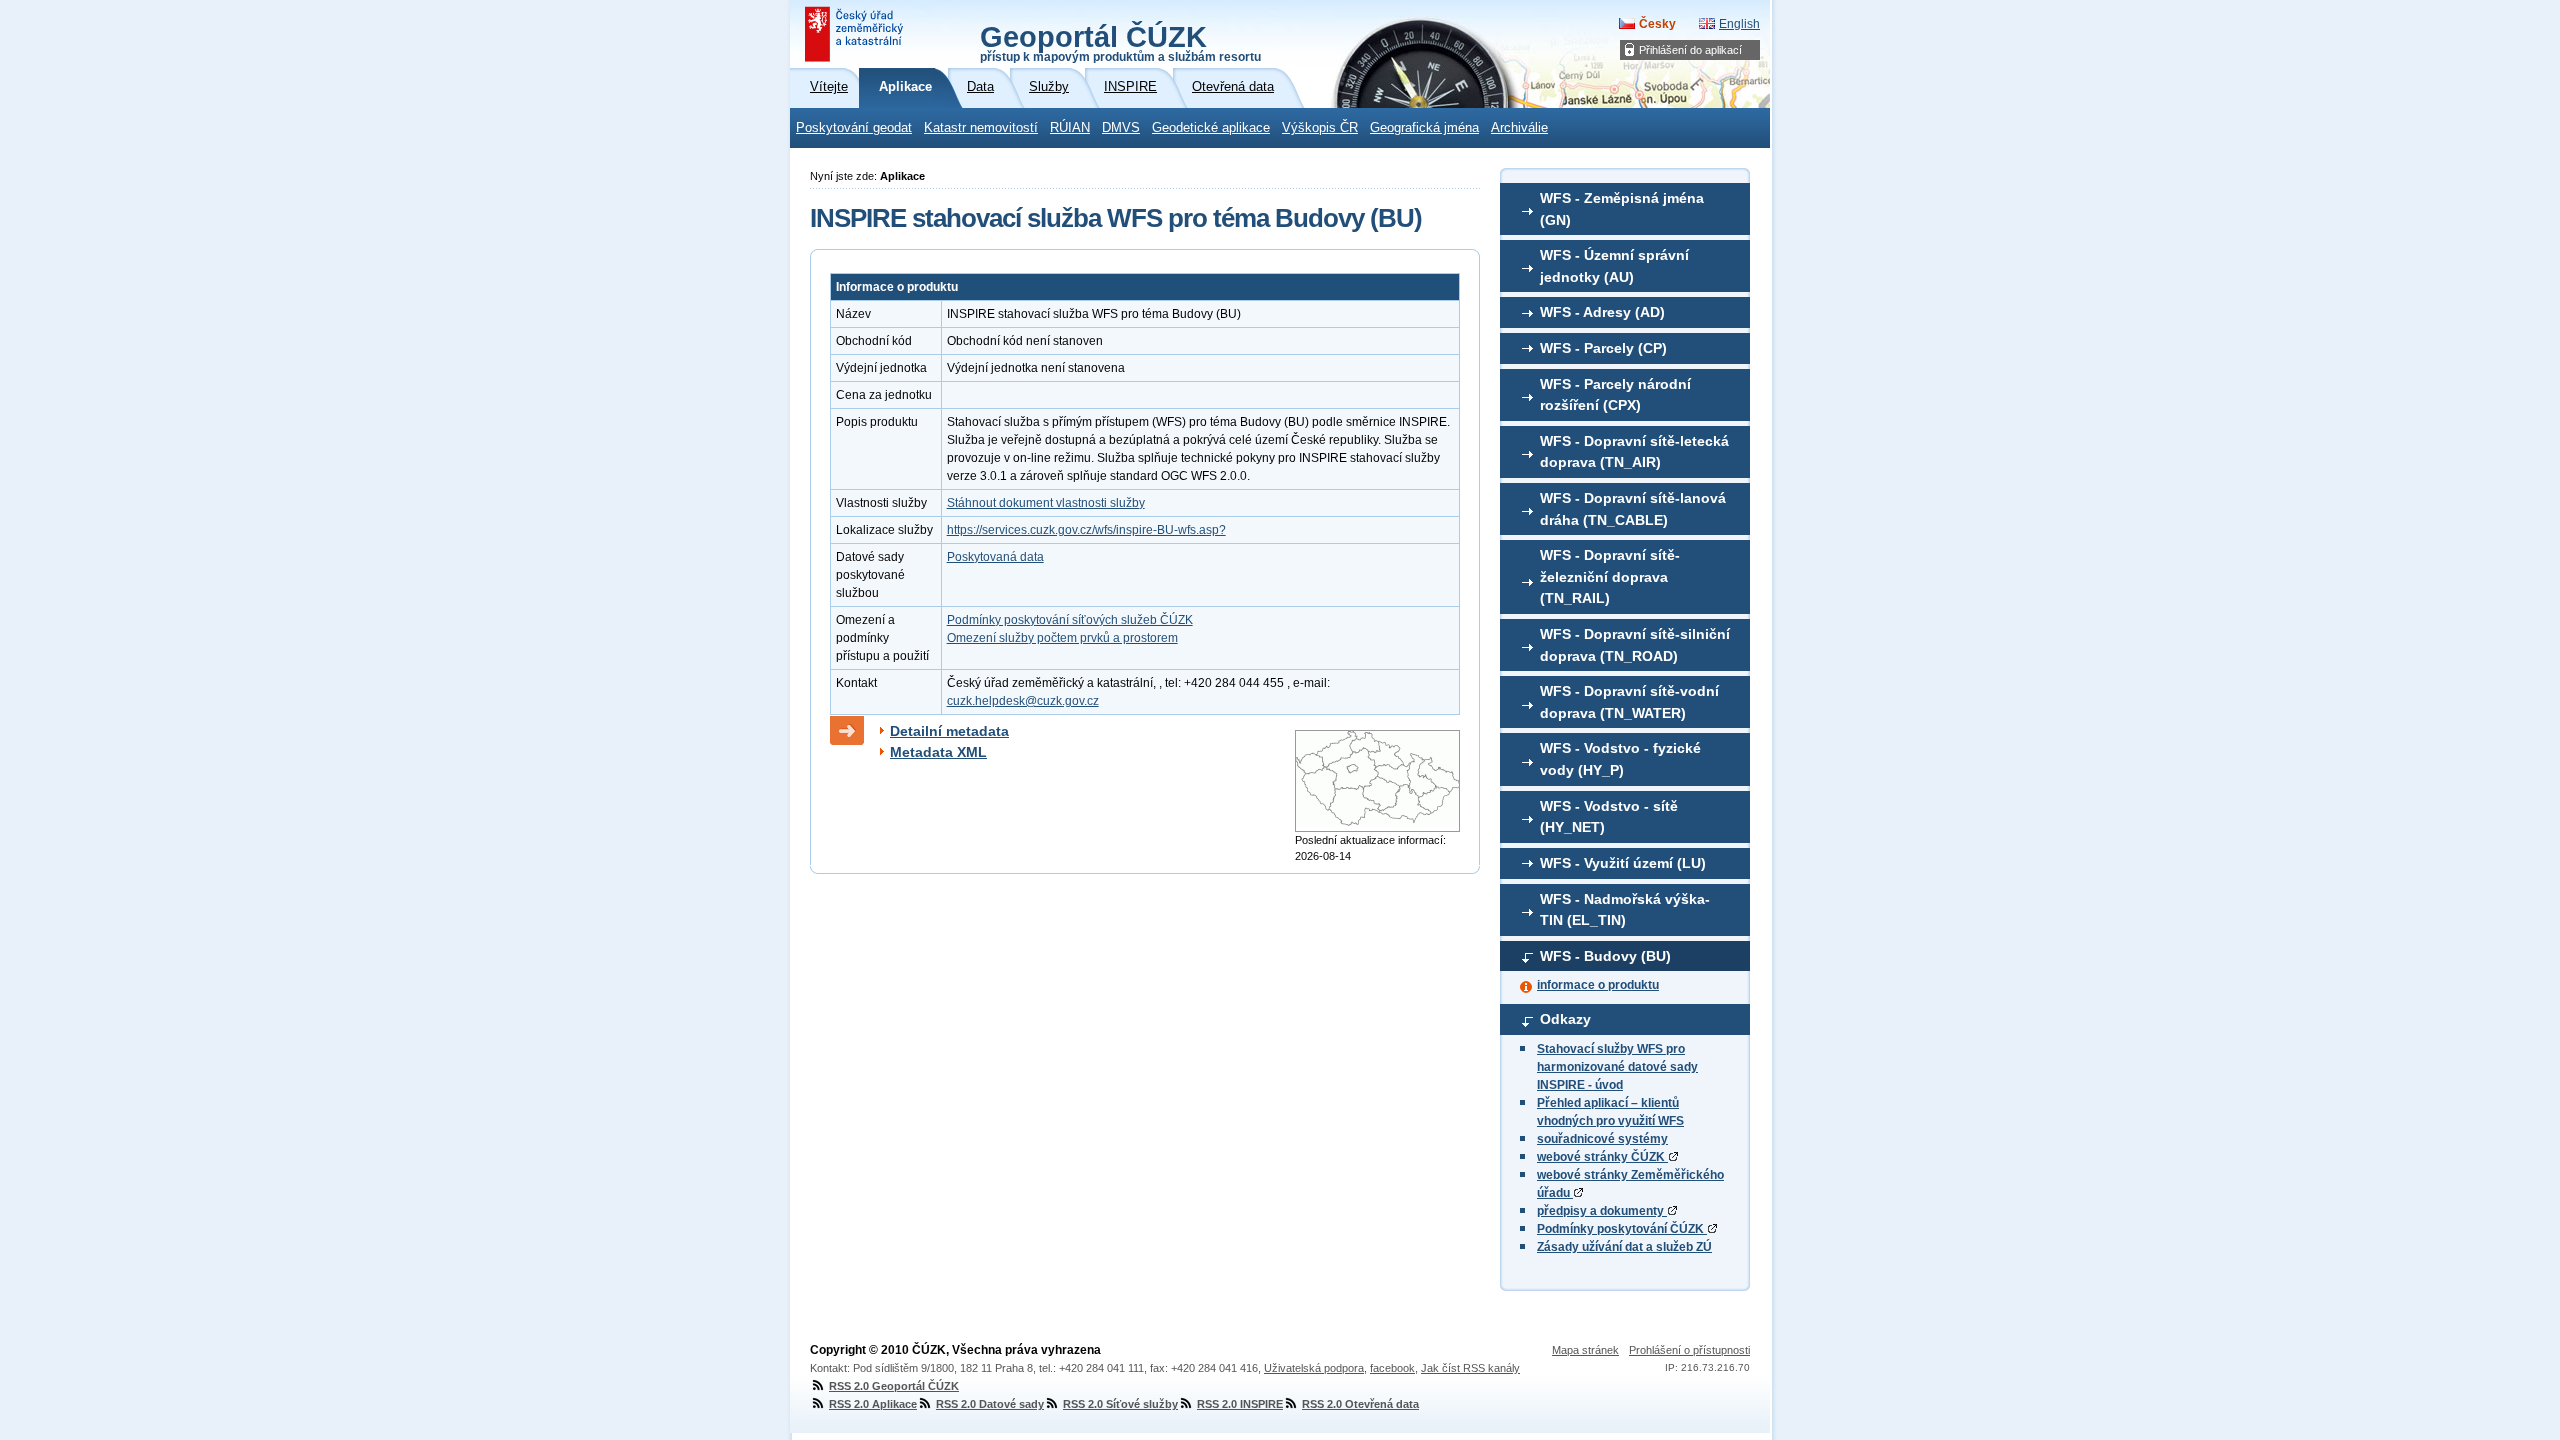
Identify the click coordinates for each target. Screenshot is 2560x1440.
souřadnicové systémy (1602, 1139)
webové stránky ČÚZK (1602, 1157)
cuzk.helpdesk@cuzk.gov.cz (1023, 701)
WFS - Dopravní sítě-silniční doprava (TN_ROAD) (1635, 645)
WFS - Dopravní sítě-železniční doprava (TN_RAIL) (1610, 576)
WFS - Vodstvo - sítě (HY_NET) (1609, 817)
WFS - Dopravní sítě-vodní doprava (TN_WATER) (1629, 702)
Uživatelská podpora (1314, 1368)
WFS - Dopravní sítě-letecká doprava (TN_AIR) (1634, 452)
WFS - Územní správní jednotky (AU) (1614, 266)
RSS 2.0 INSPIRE (1240, 1404)
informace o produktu (1598, 985)
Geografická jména (1424, 128)
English (1739, 24)
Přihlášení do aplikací (1690, 50)
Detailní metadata (949, 731)
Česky (1657, 24)
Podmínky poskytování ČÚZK (1622, 1229)
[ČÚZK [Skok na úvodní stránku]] (856, 34)
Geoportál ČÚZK (1120, 42)
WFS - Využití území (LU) (1623, 863)
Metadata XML (938, 752)
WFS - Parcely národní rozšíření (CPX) (1615, 395)
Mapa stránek (1585, 1350)
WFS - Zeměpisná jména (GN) (1622, 209)
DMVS (1121, 128)
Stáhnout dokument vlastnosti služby (1046, 503)
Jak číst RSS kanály (1470, 1368)
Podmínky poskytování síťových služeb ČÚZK (1070, 620)
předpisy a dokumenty (1602, 1211)
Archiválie (1519, 128)
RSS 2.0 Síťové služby (1120, 1404)
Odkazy (1565, 1019)
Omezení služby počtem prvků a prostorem (1062, 638)
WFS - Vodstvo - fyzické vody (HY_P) (1620, 759)
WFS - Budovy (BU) (1605, 956)
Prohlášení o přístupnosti (1689, 1350)
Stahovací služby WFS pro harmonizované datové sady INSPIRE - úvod (1617, 1067)
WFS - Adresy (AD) (1602, 312)
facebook (1392, 1368)
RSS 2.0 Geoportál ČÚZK (894, 1386)
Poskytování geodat (854, 128)
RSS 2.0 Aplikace (873, 1404)
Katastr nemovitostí (981, 128)
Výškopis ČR (1320, 128)
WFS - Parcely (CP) (1603, 348)
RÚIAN (1070, 128)
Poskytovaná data (995, 557)
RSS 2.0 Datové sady (990, 1404)
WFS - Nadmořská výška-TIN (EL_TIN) (1625, 910)
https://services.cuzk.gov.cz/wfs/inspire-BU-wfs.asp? (1086, 530)
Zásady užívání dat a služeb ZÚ (1624, 1247)
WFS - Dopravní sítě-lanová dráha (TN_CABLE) (1633, 509)
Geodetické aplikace (1211, 128)
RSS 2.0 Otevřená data (1360, 1404)
